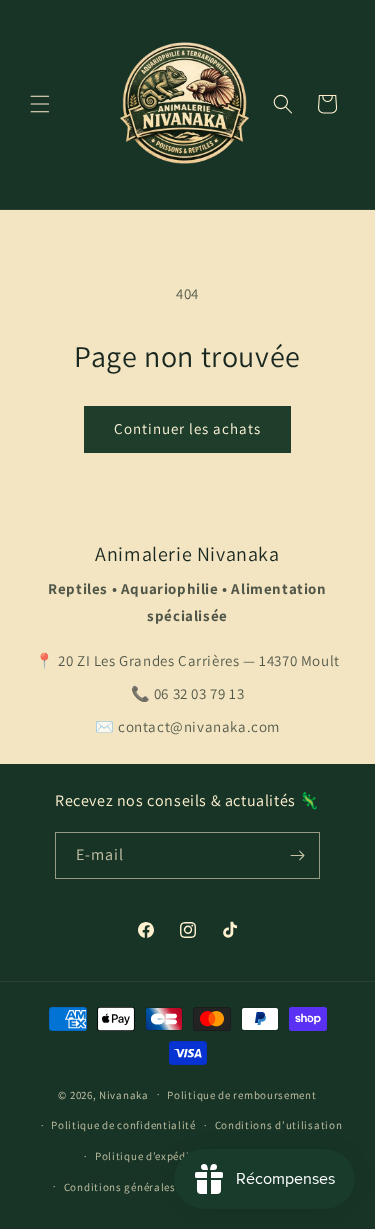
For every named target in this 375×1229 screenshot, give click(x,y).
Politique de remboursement (241, 1095)
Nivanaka (124, 1094)
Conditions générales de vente (143, 1187)
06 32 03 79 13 (199, 693)
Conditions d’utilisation (279, 1125)
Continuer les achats (187, 428)
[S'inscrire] (297, 855)
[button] (40, 104)
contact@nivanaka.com (199, 726)
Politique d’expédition (153, 1156)
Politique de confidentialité (123, 1125)
